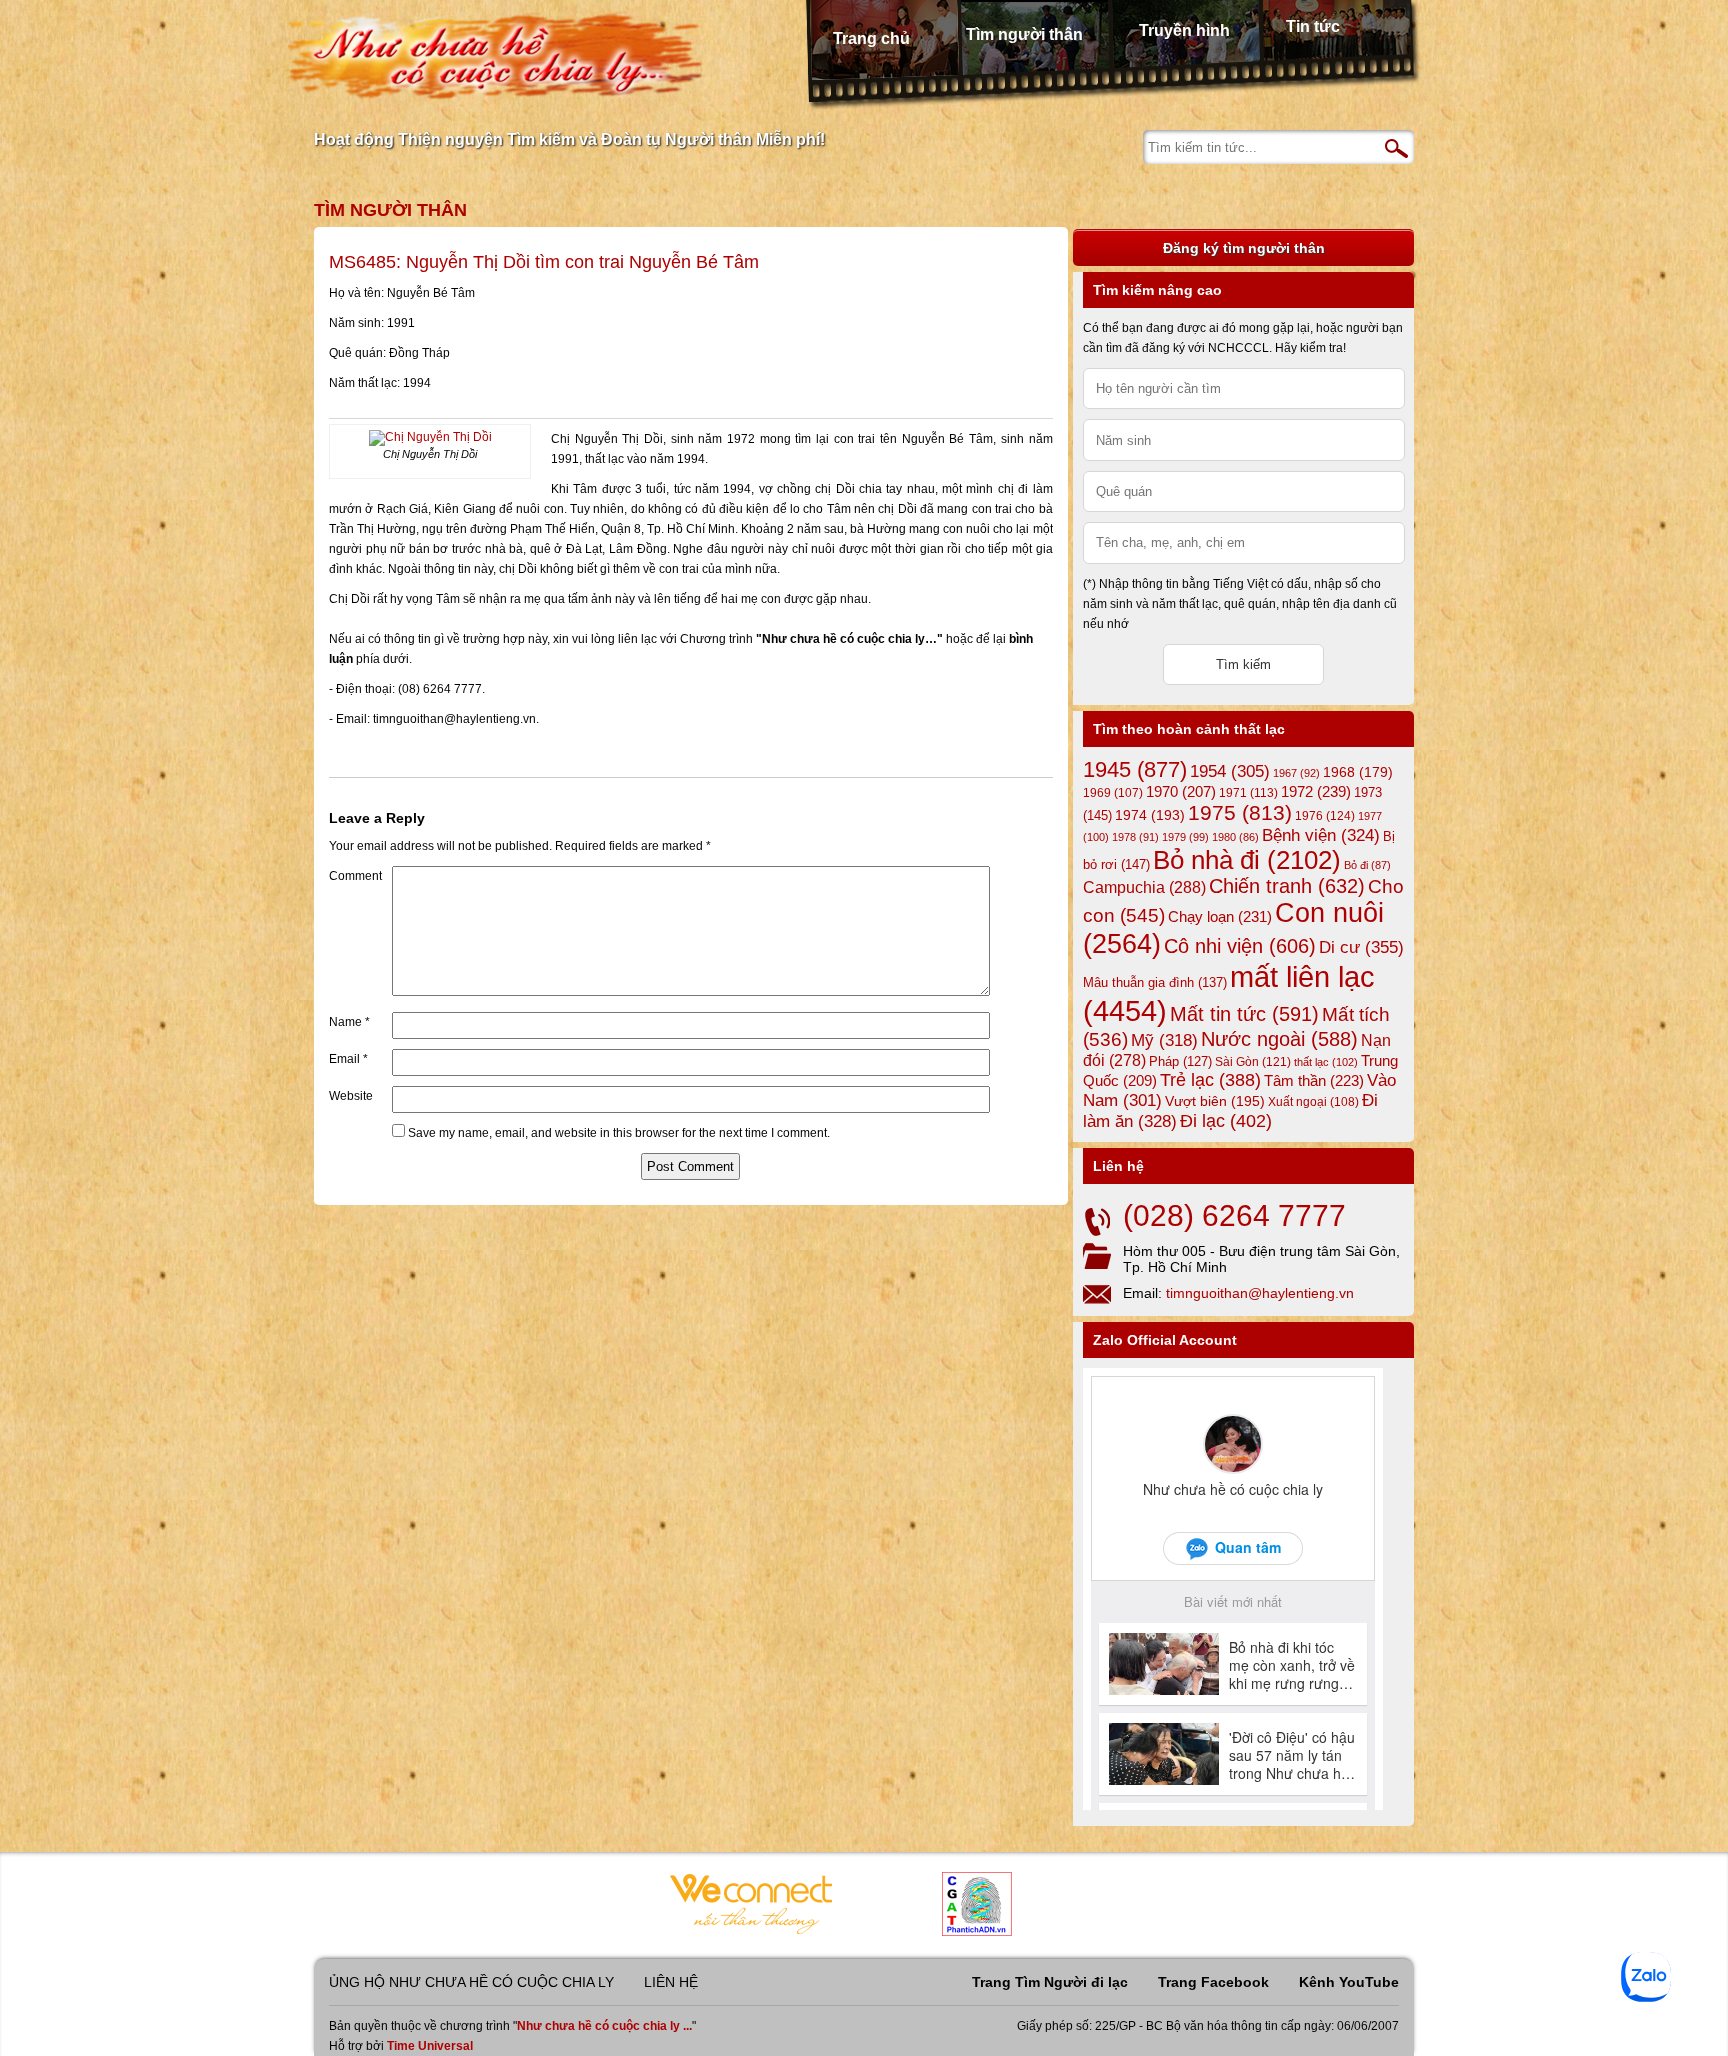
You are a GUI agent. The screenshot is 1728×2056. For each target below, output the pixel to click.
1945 (1135, 769)
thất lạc (1326, 1062)
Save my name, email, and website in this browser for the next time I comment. (619, 1133)
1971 (1248, 793)
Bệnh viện (1321, 835)
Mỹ (1164, 1040)
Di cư (1361, 947)
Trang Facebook (1213, 1982)
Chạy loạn (1220, 916)
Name (349, 1022)
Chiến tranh (1287, 886)
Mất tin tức (1244, 1014)
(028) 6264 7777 (1234, 1215)
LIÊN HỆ (671, 1982)
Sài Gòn (1253, 1062)
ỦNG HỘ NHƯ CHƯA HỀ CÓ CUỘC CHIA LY (471, 1982)
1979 (1185, 837)
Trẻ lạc (1210, 1080)
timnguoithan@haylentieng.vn (1260, 1293)
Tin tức (1313, 26)
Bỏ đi (1367, 865)
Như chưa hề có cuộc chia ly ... (604, 2026)
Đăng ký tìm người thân (1244, 248)
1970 (1181, 792)
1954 (1230, 771)
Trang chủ (871, 38)
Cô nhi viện (1240, 946)
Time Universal (430, 2046)
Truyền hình (1184, 30)
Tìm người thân (1024, 34)
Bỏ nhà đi (1247, 860)
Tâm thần (1314, 1080)
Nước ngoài (1279, 1039)
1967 (1296, 773)
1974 (1150, 815)
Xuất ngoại (1313, 1101)
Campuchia (1144, 887)
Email (348, 1059)
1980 (1235, 837)
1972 (1316, 791)
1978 (1135, 837)
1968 (1358, 772)
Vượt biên (1215, 1101)
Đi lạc (1226, 1121)
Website (351, 1096)
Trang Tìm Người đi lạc (1050, 1982)
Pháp (1180, 1062)
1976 (1325, 816)
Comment (355, 876)
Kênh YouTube (1349, 1982)
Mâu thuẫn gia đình (1155, 982)
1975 (1240, 813)
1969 (1113, 792)
